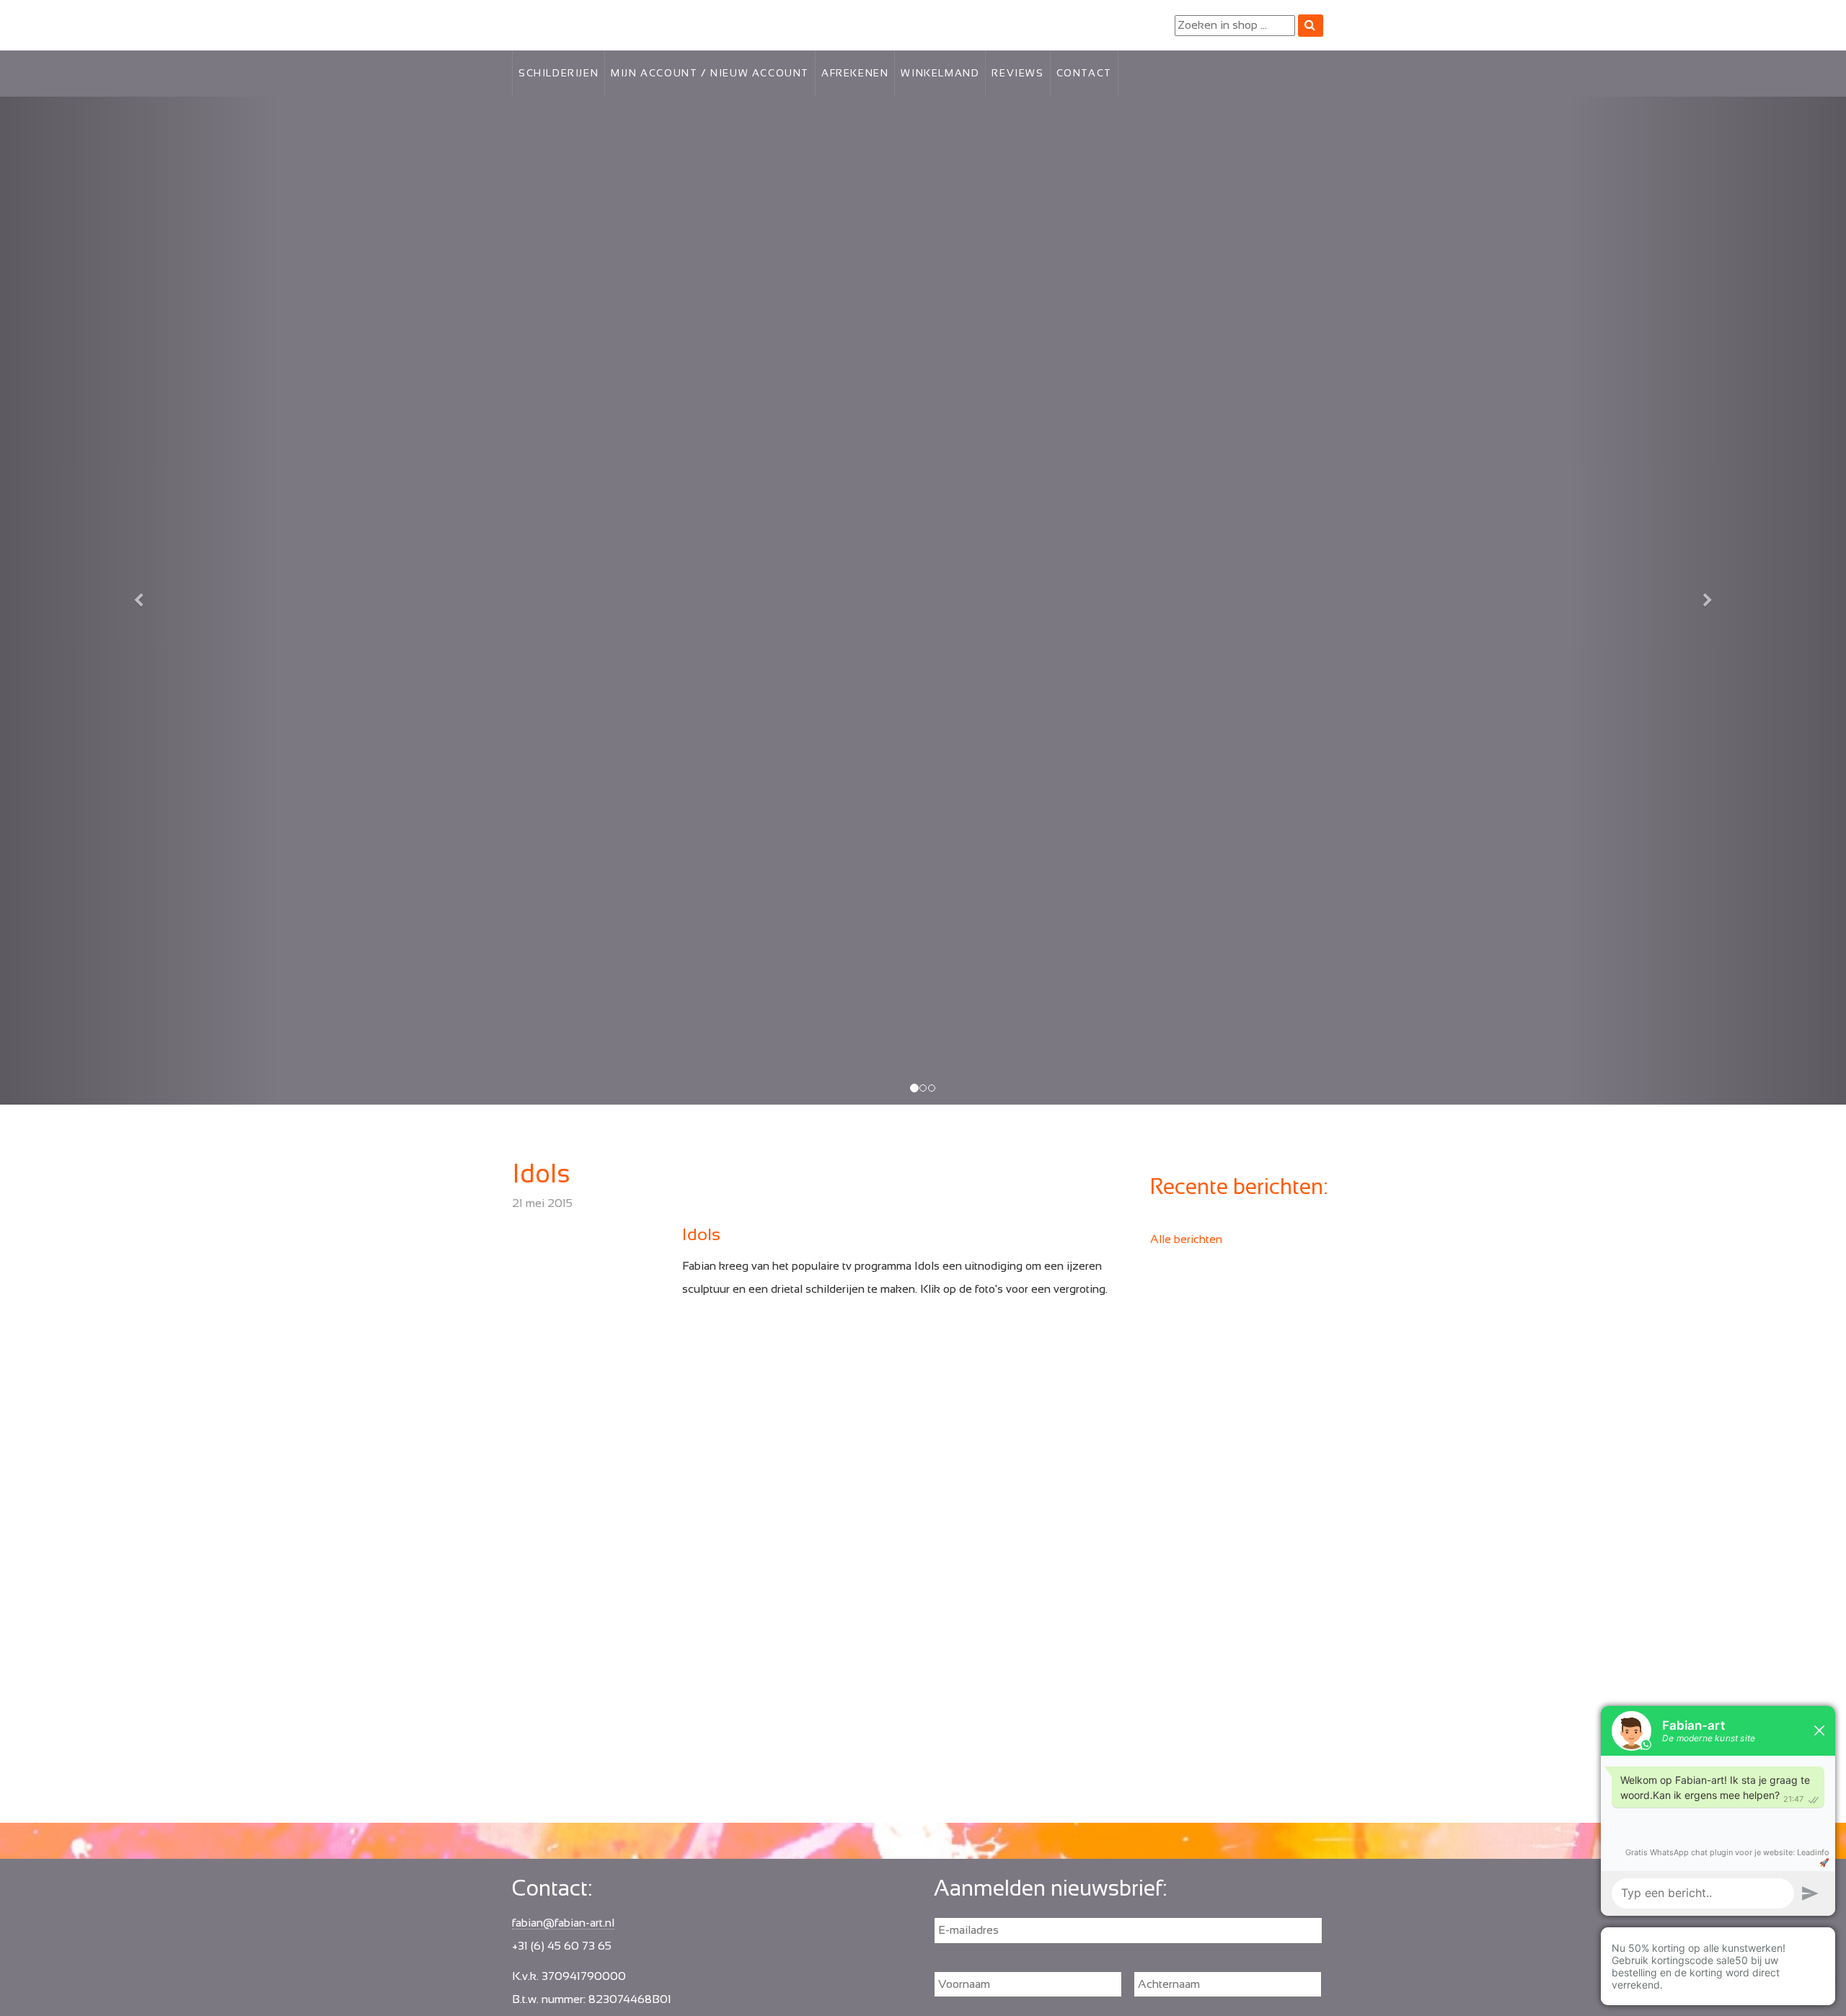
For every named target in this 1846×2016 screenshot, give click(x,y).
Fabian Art (538, 22)
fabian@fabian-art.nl (563, 1923)
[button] (138, 601)
